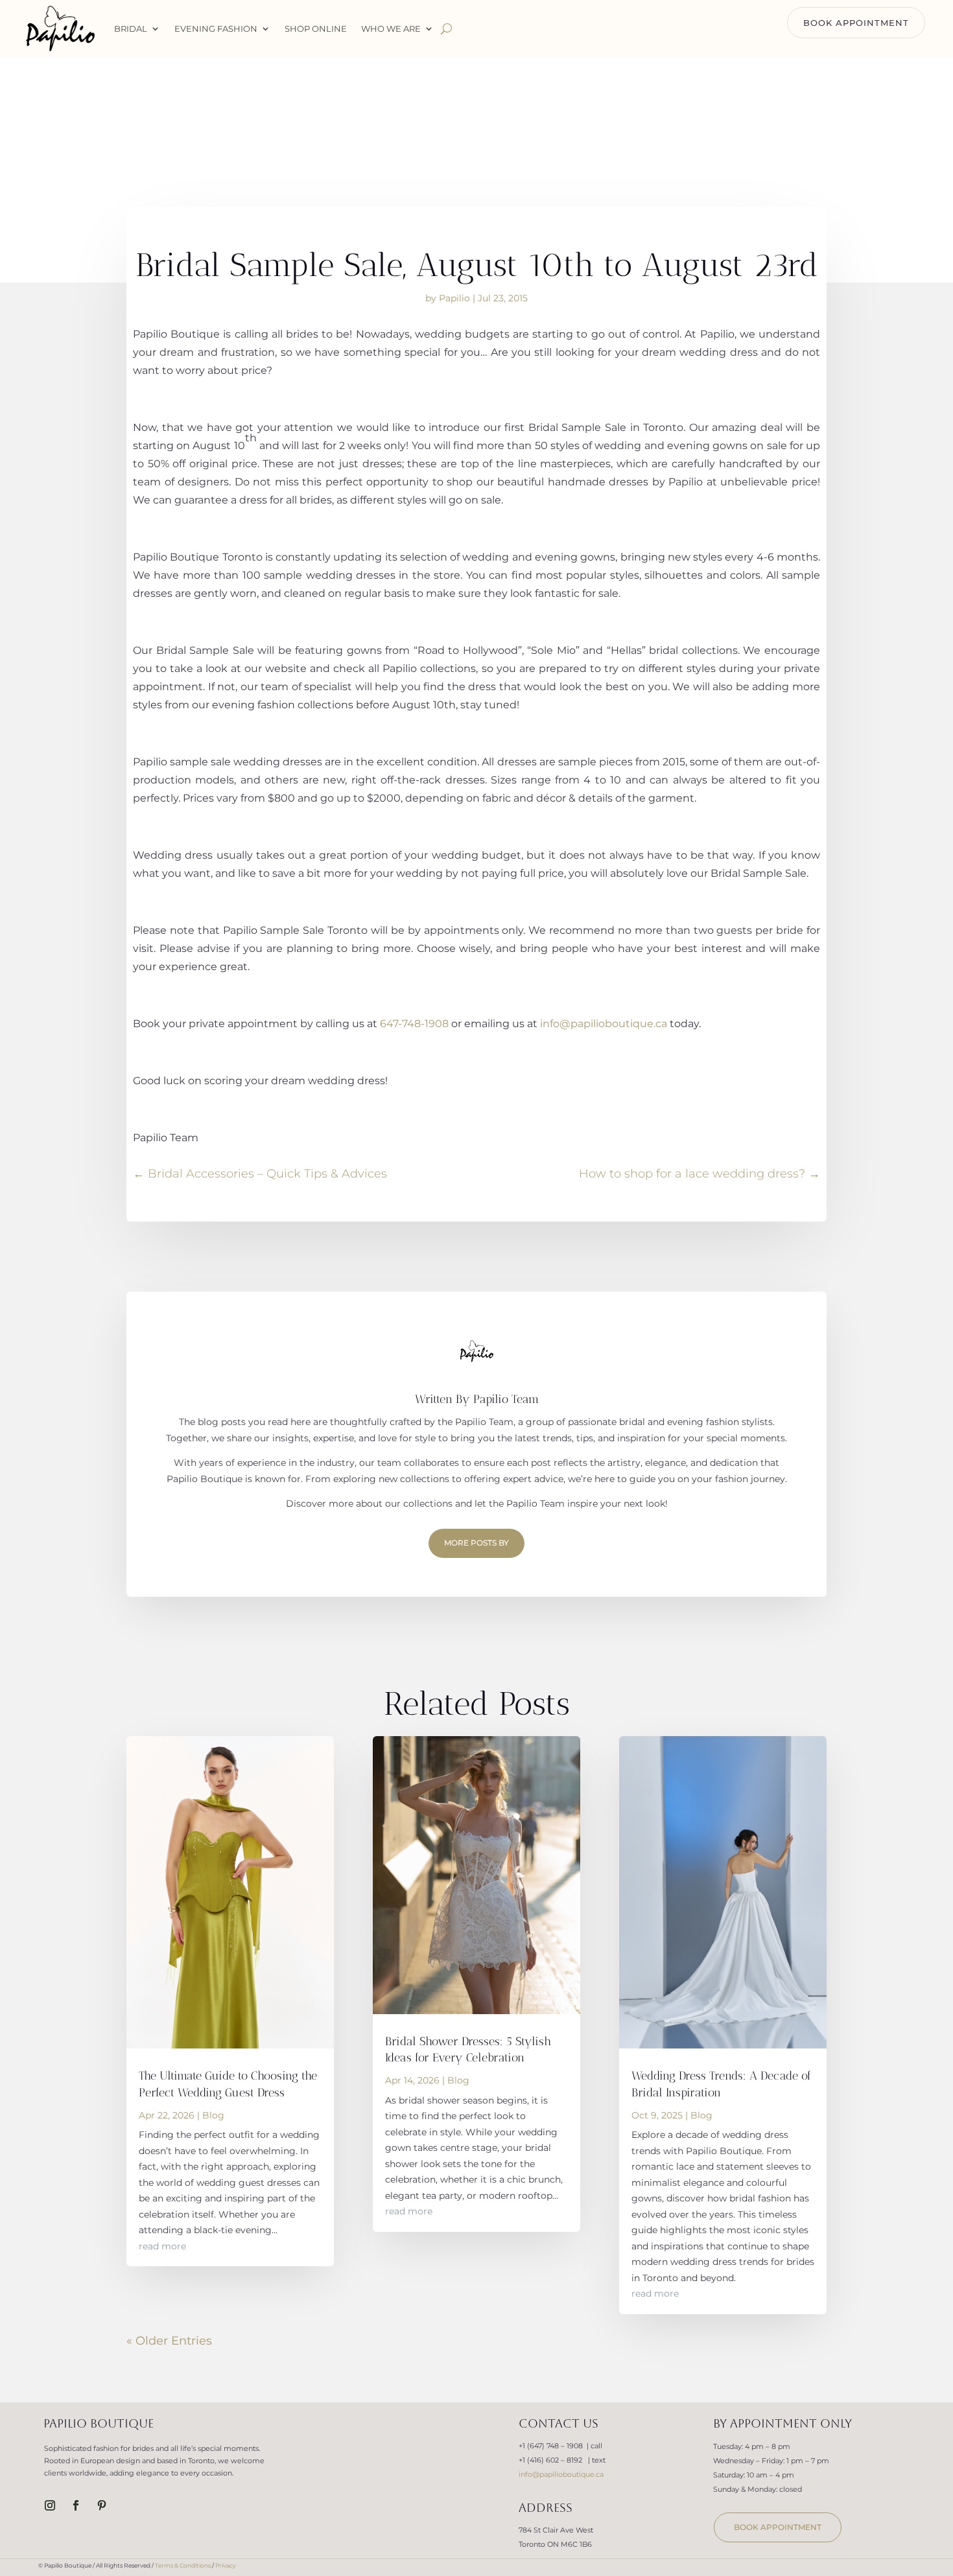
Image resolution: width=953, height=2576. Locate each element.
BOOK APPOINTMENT (856, 23)
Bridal (131, 29)
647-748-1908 (414, 1024)
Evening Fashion (216, 29)
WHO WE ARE (391, 29)
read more (162, 2246)
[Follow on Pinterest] (102, 2505)
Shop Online (316, 29)
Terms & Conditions (183, 2565)
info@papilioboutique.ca (604, 1024)
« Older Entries (169, 2341)
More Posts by (476, 1543)
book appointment (778, 2527)
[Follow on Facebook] (76, 2505)
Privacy (226, 2565)
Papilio (454, 298)
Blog (213, 2115)
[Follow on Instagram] (50, 2505)
